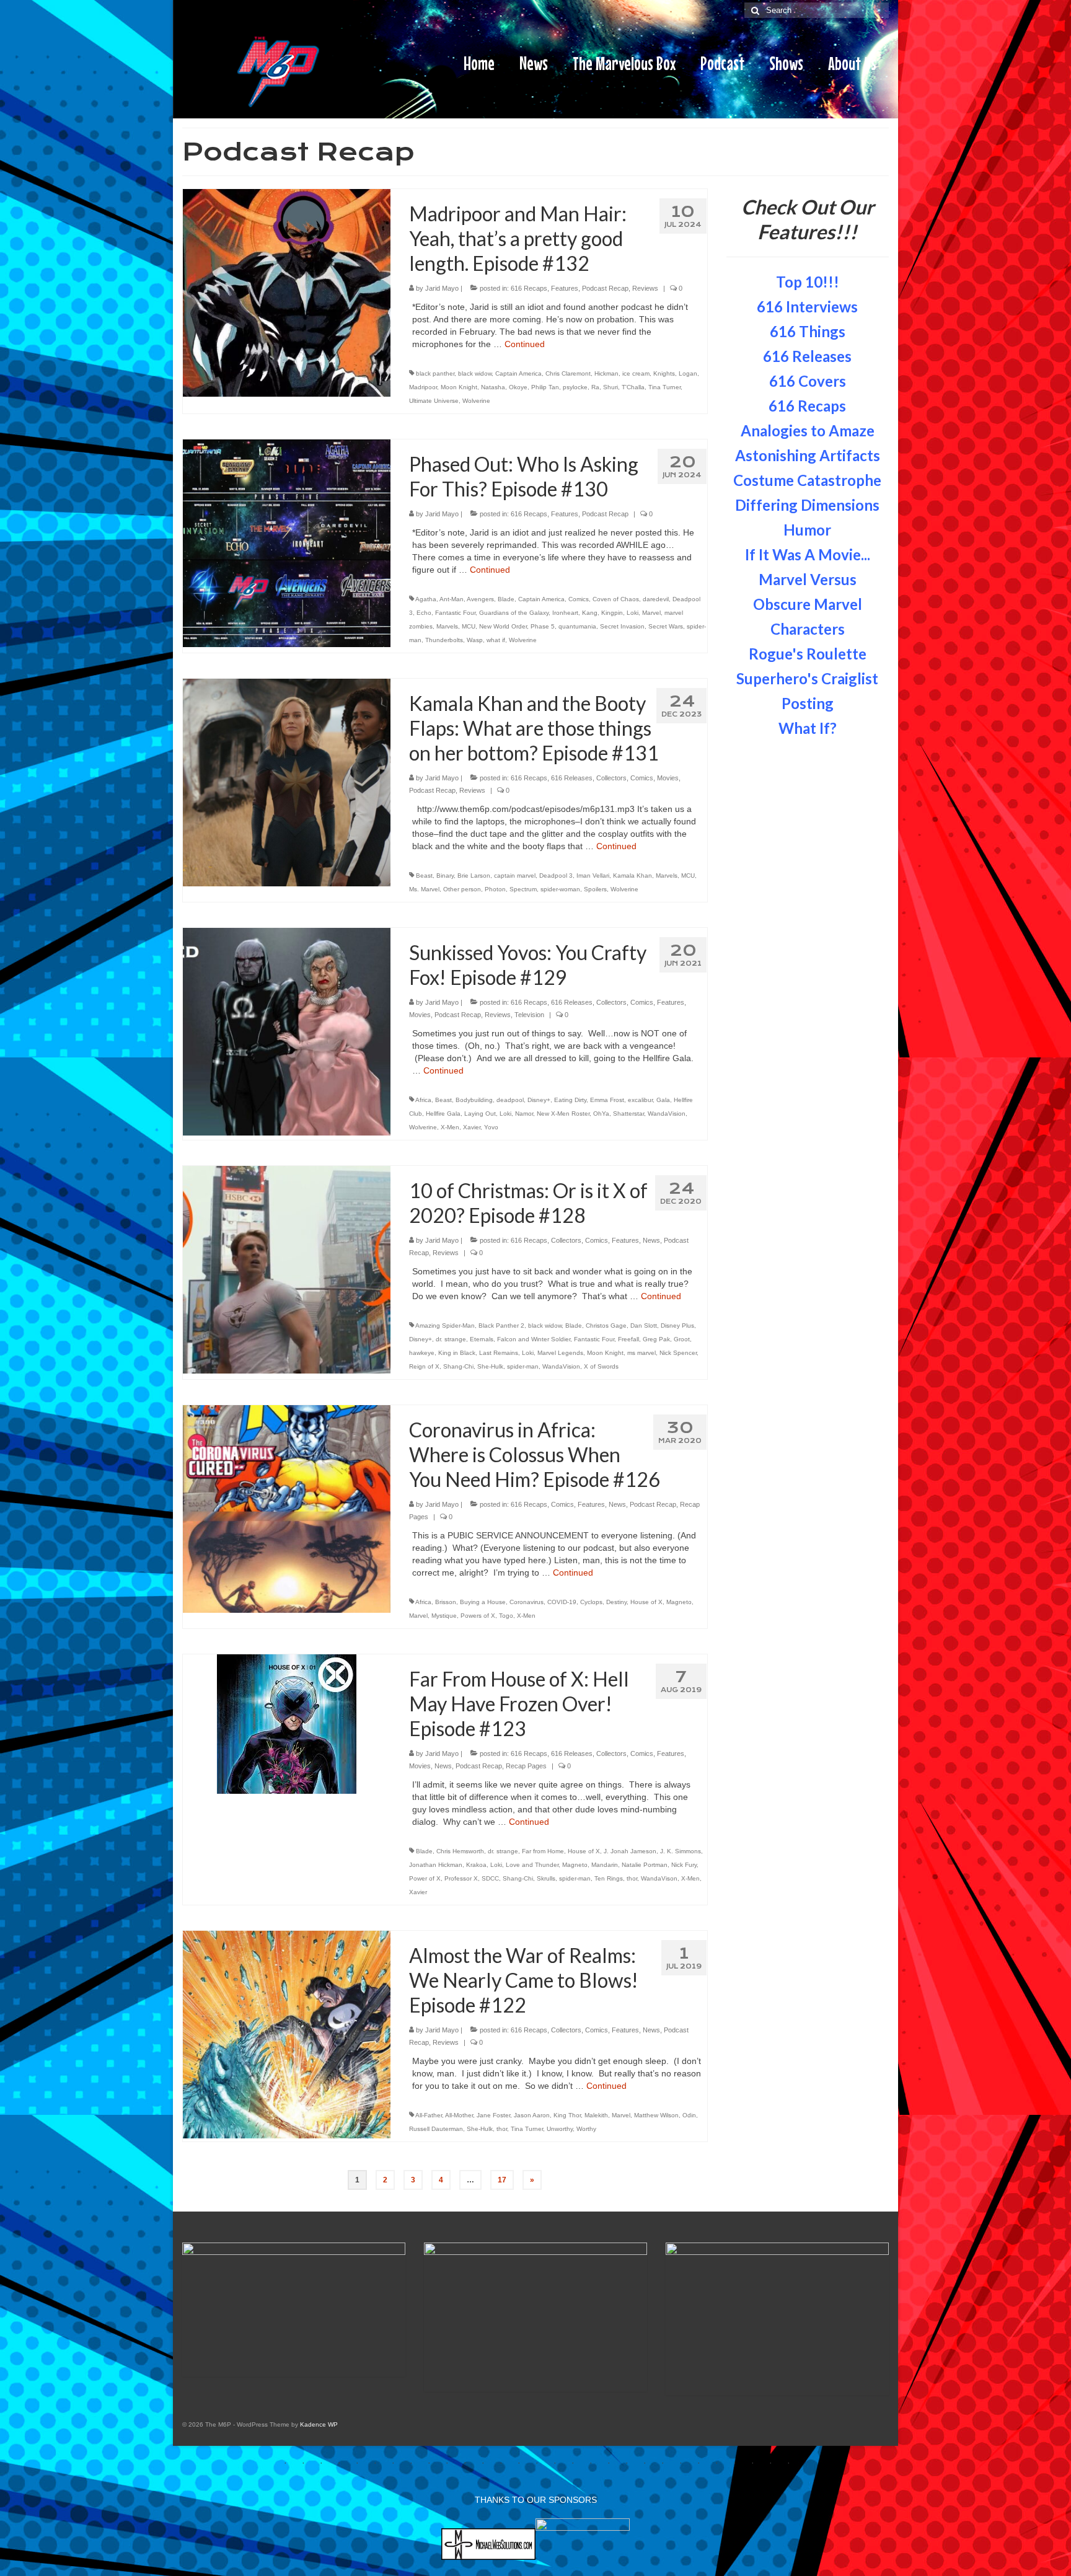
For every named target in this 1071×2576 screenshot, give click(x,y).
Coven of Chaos (616, 599)
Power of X (425, 1878)
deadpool (510, 1100)
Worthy (586, 2129)
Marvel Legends (560, 1353)
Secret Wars (666, 626)
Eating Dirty (570, 1100)
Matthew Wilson (656, 2115)
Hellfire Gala (443, 1114)
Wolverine (476, 401)
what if (496, 640)
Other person (462, 889)
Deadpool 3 (556, 876)
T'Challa (633, 387)
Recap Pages (526, 1766)
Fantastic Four (455, 613)
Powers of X (478, 1616)
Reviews (645, 288)
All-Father (429, 2115)
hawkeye (422, 1353)
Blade (506, 599)
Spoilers (595, 889)
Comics (579, 599)
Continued (525, 344)
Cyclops (591, 1602)
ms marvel (641, 1353)
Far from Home (543, 1851)
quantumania (577, 626)
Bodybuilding (474, 1100)
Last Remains (499, 1353)
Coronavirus (527, 1602)
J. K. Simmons (681, 1851)
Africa (423, 1100)
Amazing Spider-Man (445, 1325)
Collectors (611, 778)
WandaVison (659, 1878)
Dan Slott (644, 1325)
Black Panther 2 (501, 1325)
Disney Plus (677, 1325)
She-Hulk (490, 1366)
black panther (435, 373)
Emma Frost (607, 1100)
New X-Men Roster (563, 1114)
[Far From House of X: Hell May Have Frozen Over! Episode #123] (287, 1723)
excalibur (640, 1100)
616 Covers (808, 381)
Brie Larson (474, 876)
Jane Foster (493, 2115)
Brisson (446, 1602)
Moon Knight (459, 387)
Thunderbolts (444, 640)
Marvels (447, 626)
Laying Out (480, 1114)
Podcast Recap (605, 288)
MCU (469, 626)
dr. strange (451, 1339)
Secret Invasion (622, 626)
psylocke (575, 387)
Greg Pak (656, 1339)
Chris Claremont (568, 373)
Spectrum (523, 889)
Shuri (610, 387)
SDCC (490, 1878)
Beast (424, 876)
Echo (424, 613)
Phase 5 (543, 626)
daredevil (656, 599)
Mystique (444, 1616)
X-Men (450, 1127)
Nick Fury (684, 1865)
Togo (506, 1616)
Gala (663, 1100)
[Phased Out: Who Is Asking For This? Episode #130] (287, 542)
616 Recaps (529, 288)
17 (502, 2180)
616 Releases (572, 778)
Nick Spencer (678, 1353)
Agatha (426, 599)
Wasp (475, 640)
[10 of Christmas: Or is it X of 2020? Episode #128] (287, 1269)
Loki (632, 613)
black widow (475, 373)
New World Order (503, 626)
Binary (445, 876)
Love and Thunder (532, 1865)
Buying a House (483, 1602)
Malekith (596, 2115)
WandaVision (667, 1114)
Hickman (606, 373)
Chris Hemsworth (460, 1851)
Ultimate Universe (434, 401)
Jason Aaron (532, 2115)
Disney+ (539, 1100)
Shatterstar (628, 1114)
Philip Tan (545, 387)
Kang (590, 613)
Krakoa (476, 1865)
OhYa (601, 1114)
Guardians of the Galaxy (514, 613)
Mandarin (605, 1865)
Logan (688, 373)
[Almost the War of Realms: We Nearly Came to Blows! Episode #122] (287, 2034)
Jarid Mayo (442, 288)
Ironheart (565, 613)
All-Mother (459, 2115)
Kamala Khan (632, 876)
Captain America (518, 373)
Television (529, 1015)
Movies (668, 778)
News (651, 1240)
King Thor (567, 2115)
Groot (682, 1339)
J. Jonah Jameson (630, 1851)
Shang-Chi (458, 1366)
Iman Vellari (593, 876)
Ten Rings (609, 1878)
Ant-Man (452, 599)
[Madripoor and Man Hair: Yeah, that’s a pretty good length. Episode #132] (287, 292)
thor (632, 1878)
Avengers (480, 599)
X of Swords (601, 1366)
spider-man (523, 1366)
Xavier (472, 1127)
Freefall (628, 1339)
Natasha (493, 387)
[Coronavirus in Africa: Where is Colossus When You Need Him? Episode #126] (287, 1508)
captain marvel (515, 876)
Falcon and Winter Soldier (534, 1339)
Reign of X (424, 1366)
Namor (524, 1114)
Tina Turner (664, 387)
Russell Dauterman (436, 2129)
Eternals (482, 1339)
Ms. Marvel (424, 889)
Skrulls (546, 1878)
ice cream (636, 373)
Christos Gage (606, 1325)
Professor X (461, 1878)
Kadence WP (319, 2424)
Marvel (651, 613)
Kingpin (612, 613)
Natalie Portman (645, 1865)
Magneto (679, 1602)
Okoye (518, 387)
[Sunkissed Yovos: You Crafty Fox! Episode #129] (287, 1031)
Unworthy (560, 2129)
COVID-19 (562, 1602)
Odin (689, 2115)
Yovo (491, 1127)
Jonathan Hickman (436, 1865)
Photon (495, 889)
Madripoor (423, 387)
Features (565, 288)
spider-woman (560, 889)
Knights (664, 373)
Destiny (616, 1602)
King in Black (457, 1353)
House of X (646, 1602)
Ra (595, 387)
